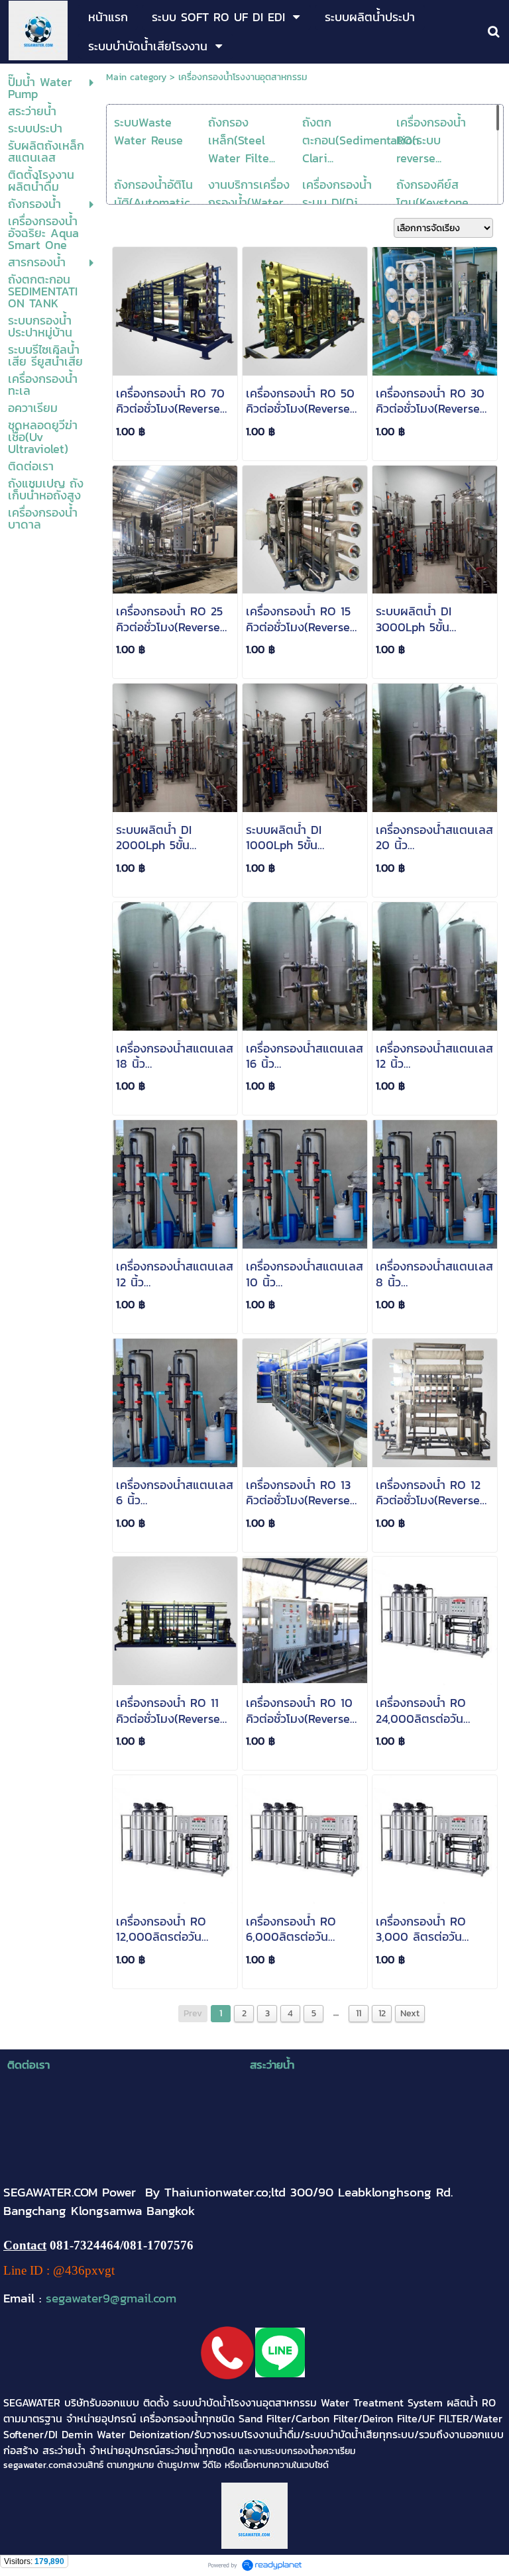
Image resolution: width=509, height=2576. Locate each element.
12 (382, 2013)
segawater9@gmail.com (111, 2298)
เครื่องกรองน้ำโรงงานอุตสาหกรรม (243, 77)
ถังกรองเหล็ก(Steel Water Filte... (242, 140)
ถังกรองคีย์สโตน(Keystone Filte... (432, 202)
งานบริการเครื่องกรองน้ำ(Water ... (251, 193)
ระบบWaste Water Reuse (148, 131)
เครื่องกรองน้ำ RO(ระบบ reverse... (431, 140)
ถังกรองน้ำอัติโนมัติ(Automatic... (155, 193)
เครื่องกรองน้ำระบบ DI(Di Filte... (337, 202)
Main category (136, 77)
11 (359, 2013)
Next (410, 2013)
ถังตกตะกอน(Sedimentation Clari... (361, 140)
